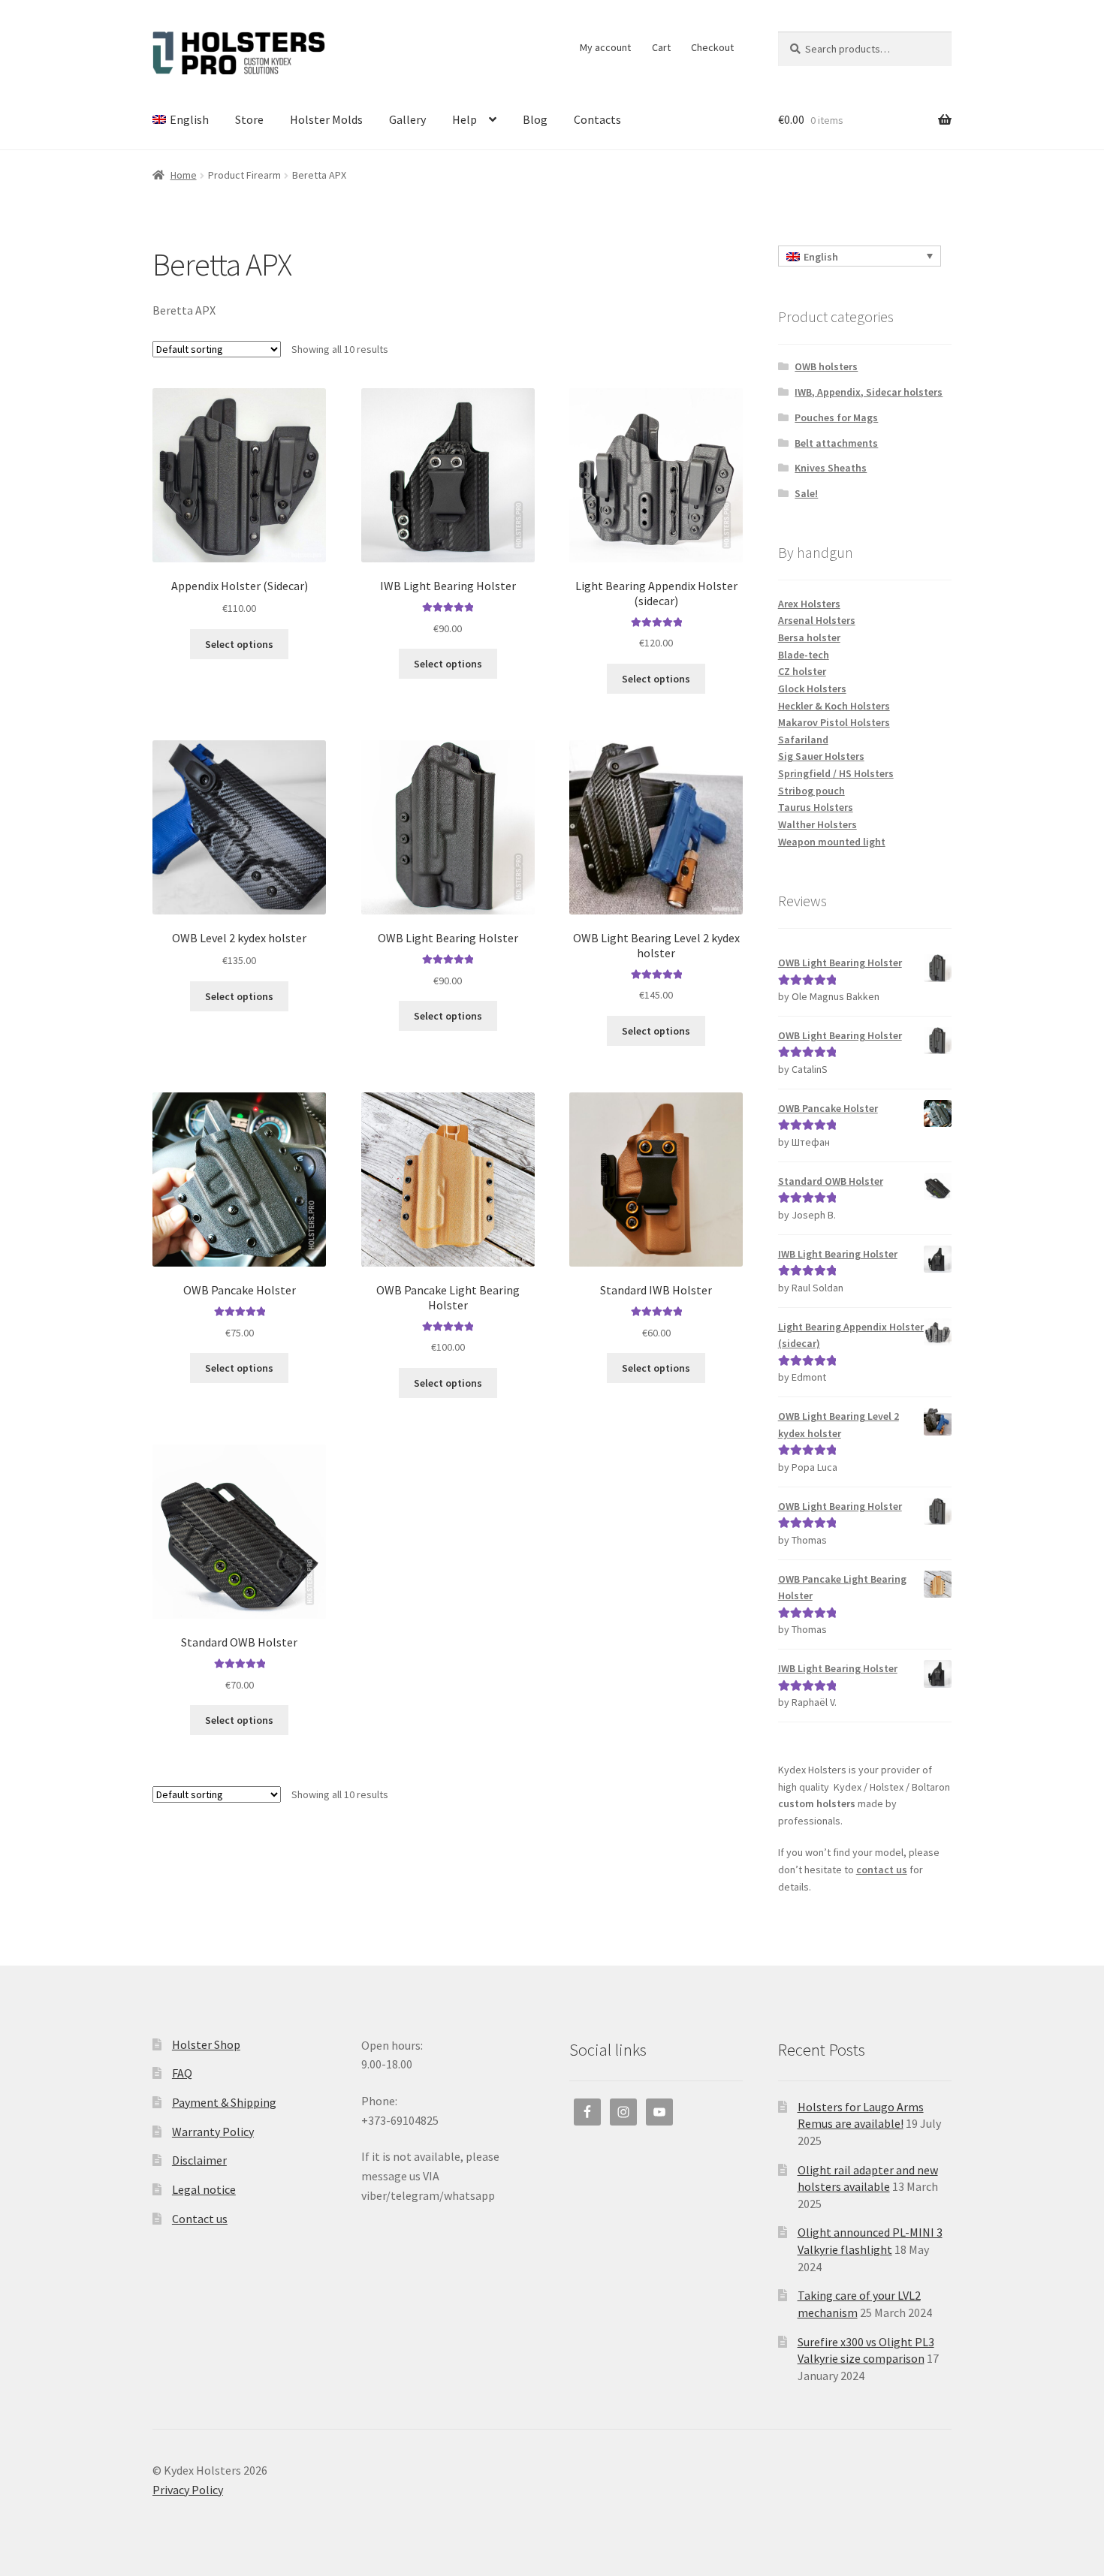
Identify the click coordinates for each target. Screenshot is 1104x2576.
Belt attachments (836, 443)
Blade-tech (804, 655)
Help (465, 119)
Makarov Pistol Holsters (834, 722)
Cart (661, 47)
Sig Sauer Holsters (821, 756)
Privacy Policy (188, 2490)
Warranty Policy (213, 2132)
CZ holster (802, 671)
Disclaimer (199, 2160)
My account (605, 47)
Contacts (597, 119)
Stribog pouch (811, 791)
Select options (239, 644)
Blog (535, 119)
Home (184, 175)
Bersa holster (809, 637)
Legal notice (204, 2189)
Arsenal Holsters (817, 620)
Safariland (803, 740)
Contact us (200, 2219)
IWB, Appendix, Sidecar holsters (869, 392)
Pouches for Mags (836, 417)
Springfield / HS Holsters (836, 773)
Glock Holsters (812, 688)
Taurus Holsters (816, 807)
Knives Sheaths (831, 468)
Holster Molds (326, 119)
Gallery (407, 119)
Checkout (712, 47)
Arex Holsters (809, 604)
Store (249, 119)
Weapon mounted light (832, 842)
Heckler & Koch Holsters (834, 706)
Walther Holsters (817, 824)
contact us (882, 1869)
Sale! (806, 493)
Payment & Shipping (224, 2102)
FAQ (182, 2073)
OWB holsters (826, 366)
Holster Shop (206, 2044)
